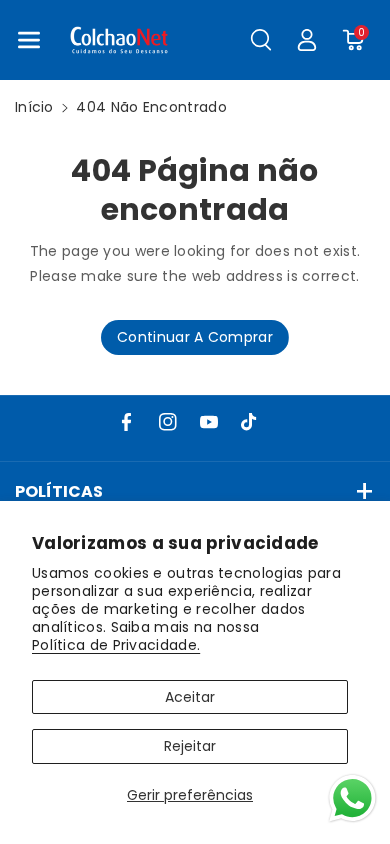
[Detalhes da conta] (307, 40)
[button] (29, 40)
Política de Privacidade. (116, 645)
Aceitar (190, 697)
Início (34, 107)
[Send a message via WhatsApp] (352, 798)
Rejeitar (190, 746)
